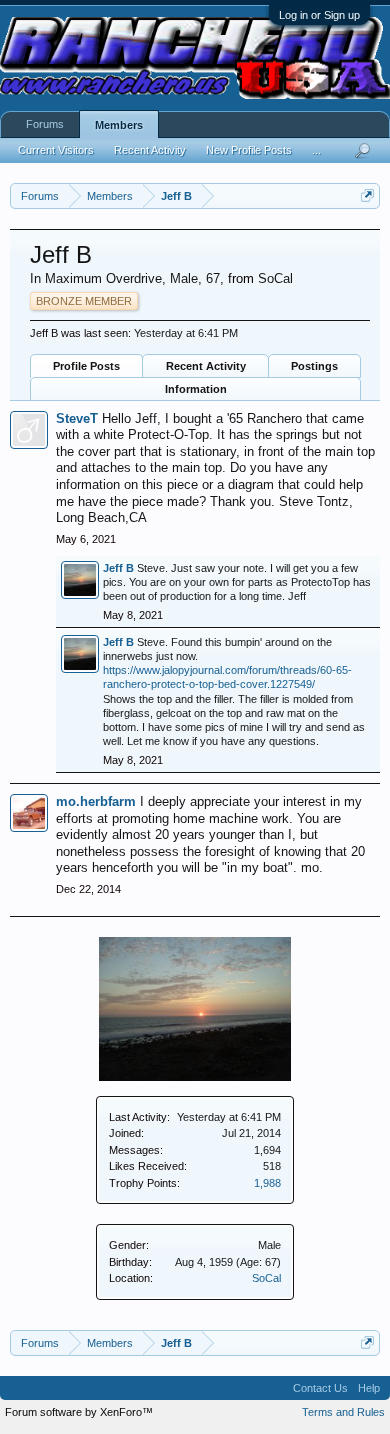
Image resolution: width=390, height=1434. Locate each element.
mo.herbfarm (96, 801)
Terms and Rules (343, 1412)
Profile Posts (86, 366)
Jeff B (118, 568)
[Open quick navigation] (367, 195)
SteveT (77, 418)
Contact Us (320, 1388)
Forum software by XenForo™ (79, 1412)
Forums (45, 124)
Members (119, 125)
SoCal (266, 1278)
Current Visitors (56, 150)
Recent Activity (206, 366)
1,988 (267, 1183)
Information (196, 389)
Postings (314, 366)
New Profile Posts (249, 150)
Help (369, 1388)
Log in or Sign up (319, 15)
